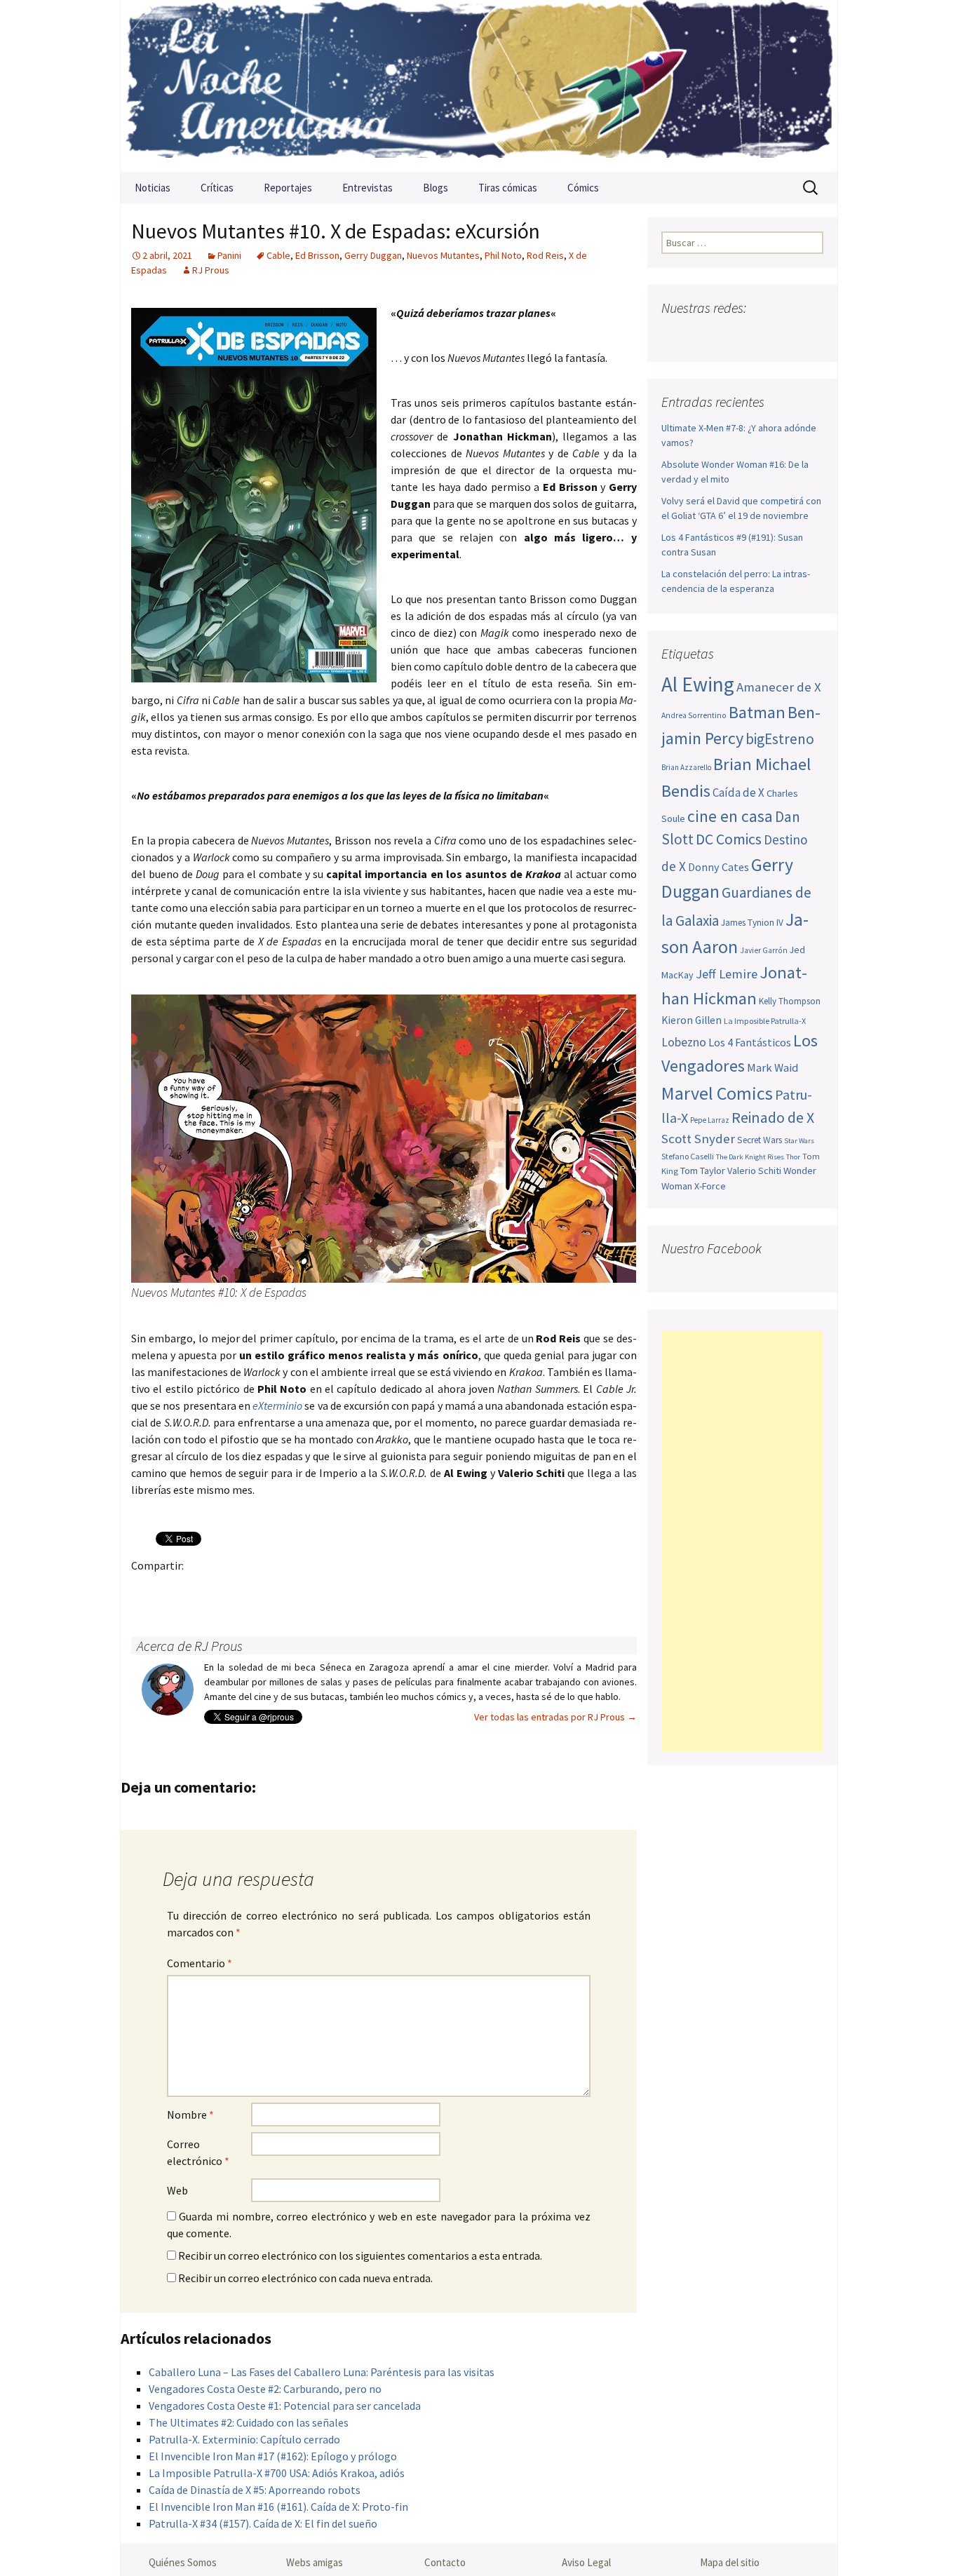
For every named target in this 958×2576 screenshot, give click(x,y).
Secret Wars (760, 1140)
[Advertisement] (742, 1541)
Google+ (201, 1590)
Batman (757, 712)
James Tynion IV (752, 923)
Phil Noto (503, 255)
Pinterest (228, 1590)
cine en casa (730, 816)
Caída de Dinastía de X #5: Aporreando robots (255, 2490)
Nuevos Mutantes (443, 255)
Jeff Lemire (727, 974)
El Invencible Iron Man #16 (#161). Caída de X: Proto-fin (278, 2507)
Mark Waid (773, 1068)
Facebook (146, 1590)
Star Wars (799, 1141)
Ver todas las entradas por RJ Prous (555, 1717)
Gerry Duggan (373, 255)
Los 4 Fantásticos (750, 1042)
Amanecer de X (779, 687)
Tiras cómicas (508, 188)
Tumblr (256, 1590)
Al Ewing (698, 684)
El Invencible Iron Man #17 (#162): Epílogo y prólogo (273, 2456)
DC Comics (729, 839)
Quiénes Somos (183, 2562)
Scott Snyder (698, 1139)
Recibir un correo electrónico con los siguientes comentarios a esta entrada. (360, 2255)
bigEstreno (780, 739)
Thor (793, 1157)
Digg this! (392, 1590)
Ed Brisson (317, 255)
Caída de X (738, 793)
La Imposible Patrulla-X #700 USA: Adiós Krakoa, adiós (277, 2473)
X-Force (710, 1186)
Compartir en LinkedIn (310, 1590)
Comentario (200, 1963)
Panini (229, 255)
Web (177, 2190)
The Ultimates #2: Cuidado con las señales (249, 2422)
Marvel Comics (717, 1093)
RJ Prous (211, 270)
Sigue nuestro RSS (810, 336)
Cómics (583, 188)
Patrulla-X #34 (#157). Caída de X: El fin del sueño (263, 2523)
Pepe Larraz (710, 1120)
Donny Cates (718, 867)
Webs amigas (315, 2562)
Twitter (174, 1590)
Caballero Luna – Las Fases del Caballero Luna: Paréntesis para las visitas (322, 2372)
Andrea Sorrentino (694, 715)
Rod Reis (545, 255)
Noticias (153, 188)
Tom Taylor (703, 1171)
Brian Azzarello (686, 767)
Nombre (190, 2115)
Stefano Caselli (688, 1156)
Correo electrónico (198, 2152)
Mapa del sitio (730, 2562)
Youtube (728, 336)
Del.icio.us (420, 1590)
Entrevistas (367, 188)
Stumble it (365, 1590)
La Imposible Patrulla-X (765, 1021)
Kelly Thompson (790, 1001)
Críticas (217, 188)
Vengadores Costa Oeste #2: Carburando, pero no (265, 2389)
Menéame (283, 1590)
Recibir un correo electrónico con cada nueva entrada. (305, 2278)
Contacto (445, 2562)
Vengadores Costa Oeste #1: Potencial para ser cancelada (285, 2406)
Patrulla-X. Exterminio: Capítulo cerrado (244, 2439)
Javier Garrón (764, 950)
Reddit (338, 1590)
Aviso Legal (586, 2562)
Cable (278, 255)
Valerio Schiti (754, 1171)
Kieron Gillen (691, 1020)
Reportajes (288, 188)
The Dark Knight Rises (750, 1157)
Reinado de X (773, 1118)
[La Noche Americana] (479, 86)
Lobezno (684, 1042)
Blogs (436, 188)
